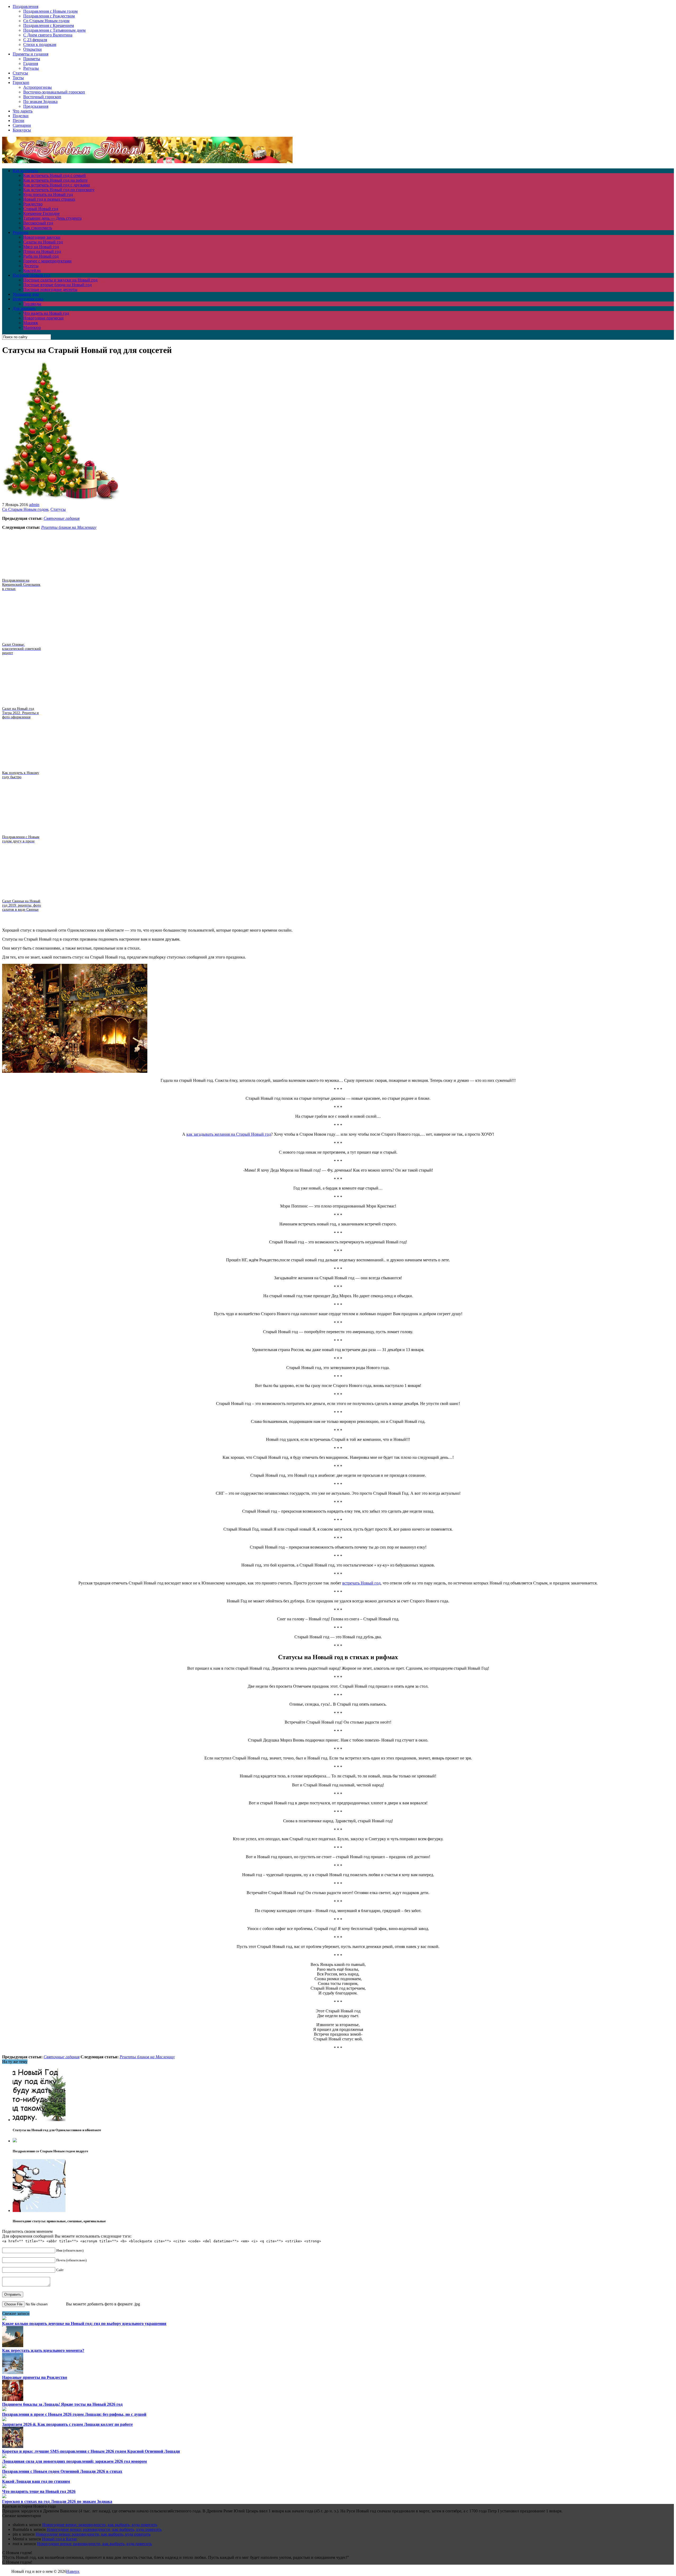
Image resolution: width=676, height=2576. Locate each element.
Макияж (31, 323)
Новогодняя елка (28, 299)
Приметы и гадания (30, 54)
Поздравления (25, 6)
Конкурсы (22, 130)
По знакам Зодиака (40, 102)
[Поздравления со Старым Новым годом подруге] (15, 2141)
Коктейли (32, 270)
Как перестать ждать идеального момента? (43, 2350)
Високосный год (38, 223)
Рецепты (20, 232)
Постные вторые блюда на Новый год (57, 285)
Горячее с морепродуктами (47, 261)
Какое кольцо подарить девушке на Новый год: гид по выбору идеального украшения (84, 2323)
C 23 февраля (35, 40)
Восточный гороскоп (42, 97)
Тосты (18, 78)
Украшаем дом (26, 294)
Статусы (20, 73)
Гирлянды (32, 304)
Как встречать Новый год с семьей (55, 175)
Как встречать (25, 171)
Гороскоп (21, 82)
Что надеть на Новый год (46, 313)
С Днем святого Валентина (48, 35)
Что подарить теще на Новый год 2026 (39, 2491)
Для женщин (24, 308)
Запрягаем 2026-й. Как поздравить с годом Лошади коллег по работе (67, 2424)
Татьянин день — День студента (52, 218)
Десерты (31, 266)
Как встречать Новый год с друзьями (57, 185)
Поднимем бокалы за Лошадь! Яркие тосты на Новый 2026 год (62, 2404)
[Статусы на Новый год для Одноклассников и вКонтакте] (39, 2120)
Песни (18, 121)
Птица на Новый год (42, 251)
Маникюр (32, 327)
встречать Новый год (361, 1583)
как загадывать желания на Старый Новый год (229, 1134)
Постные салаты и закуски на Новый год (60, 280)
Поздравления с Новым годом (50, 11)
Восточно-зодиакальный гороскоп (54, 92)
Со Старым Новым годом (46, 21)
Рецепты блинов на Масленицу (69, 527)
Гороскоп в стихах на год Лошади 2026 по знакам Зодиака (57, 2501)
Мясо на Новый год (41, 247)
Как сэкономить (38, 228)
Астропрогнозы (37, 87)
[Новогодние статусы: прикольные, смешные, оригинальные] (39, 2211)
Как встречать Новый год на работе (55, 180)
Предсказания (36, 106)
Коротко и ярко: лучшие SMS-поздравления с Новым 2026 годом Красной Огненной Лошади (91, 2451)
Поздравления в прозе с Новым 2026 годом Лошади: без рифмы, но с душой (74, 2414)
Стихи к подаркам (40, 44)
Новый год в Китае (59, 2539)
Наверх (73, 2571)
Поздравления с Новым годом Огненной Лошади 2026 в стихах (62, 2471)
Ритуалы (31, 68)
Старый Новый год (41, 209)
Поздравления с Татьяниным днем (54, 30)
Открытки (32, 49)
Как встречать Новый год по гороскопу (59, 190)
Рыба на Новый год (41, 256)
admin (34, 505)
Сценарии (22, 125)
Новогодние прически (43, 318)
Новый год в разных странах (49, 199)
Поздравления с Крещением (49, 25)
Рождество (33, 204)
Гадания (31, 63)
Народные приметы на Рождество (35, 2377)
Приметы (32, 59)
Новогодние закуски (42, 237)
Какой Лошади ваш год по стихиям (36, 2481)
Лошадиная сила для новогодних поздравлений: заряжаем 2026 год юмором (74, 2461)
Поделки (21, 116)
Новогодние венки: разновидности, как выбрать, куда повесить (100, 2525)
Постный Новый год (31, 275)
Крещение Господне (41, 213)
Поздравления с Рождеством (49, 16)
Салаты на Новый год (43, 242)
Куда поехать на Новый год (48, 194)
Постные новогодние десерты (50, 289)
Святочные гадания (62, 518)
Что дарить (23, 111)
